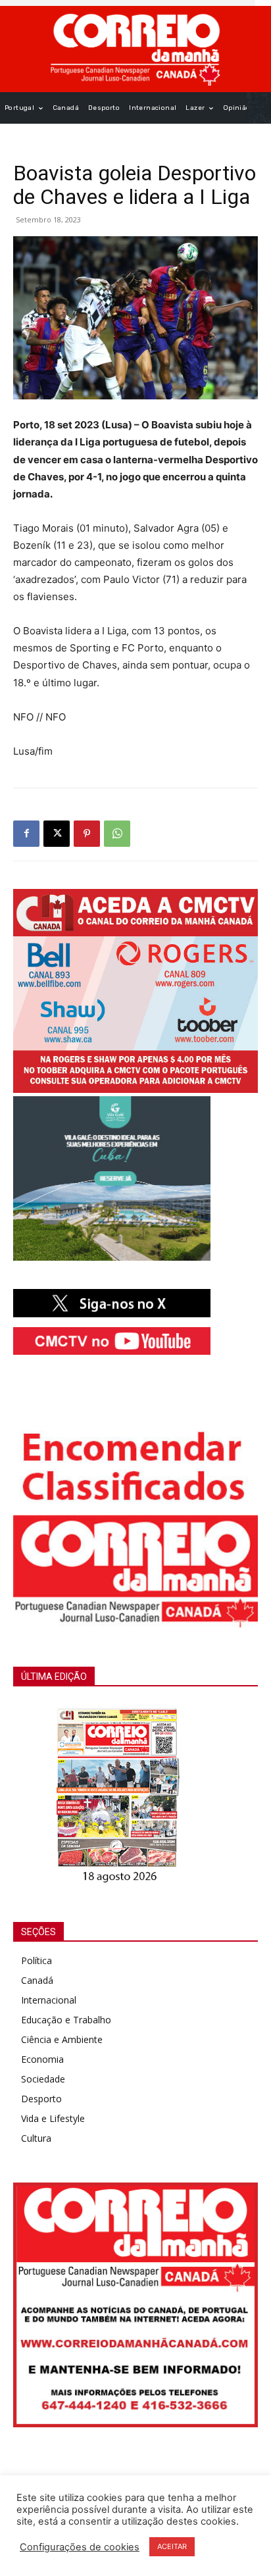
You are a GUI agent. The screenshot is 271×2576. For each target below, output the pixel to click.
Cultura (36, 2138)
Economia (42, 2059)
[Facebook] (26, 834)
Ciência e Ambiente (62, 2039)
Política (37, 1960)
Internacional (49, 2000)
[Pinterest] (87, 834)
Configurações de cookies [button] (80, 2547)
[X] (57, 834)
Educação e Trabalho (66, 2020)
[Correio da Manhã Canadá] (135, 49)
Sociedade (43, 2079)
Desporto (41, 2099)
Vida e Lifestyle (53, 2118)
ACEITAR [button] (172, 2546)
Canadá (37, 1980)
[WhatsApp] (117, 834)
